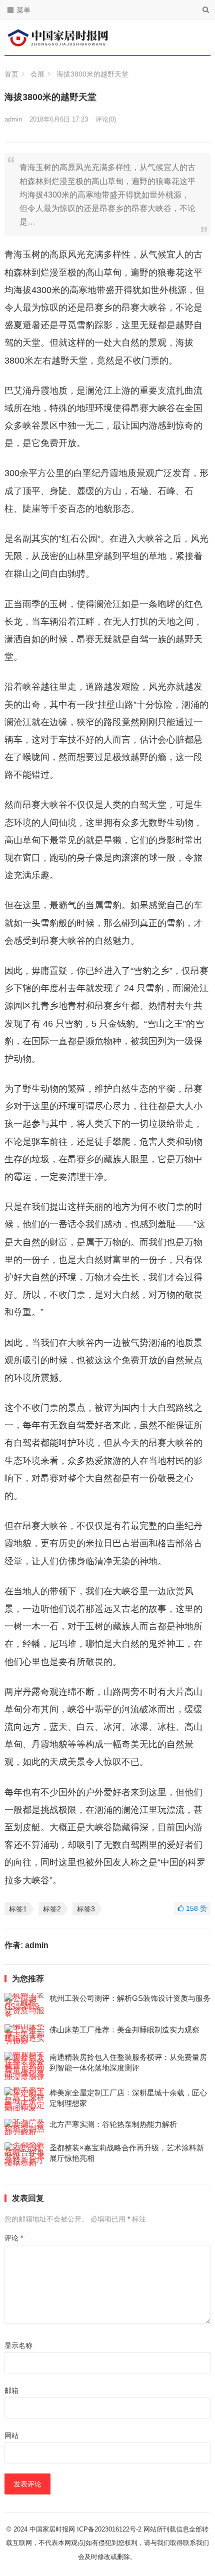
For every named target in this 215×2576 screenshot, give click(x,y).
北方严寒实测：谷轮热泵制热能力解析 (113, 2124)
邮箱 (11, 2390)
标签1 (18, 1909)
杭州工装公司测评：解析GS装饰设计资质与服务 (130, 1998)
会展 (37, 74)
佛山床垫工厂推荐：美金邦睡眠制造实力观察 (124, 2030)
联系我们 (196, 2543)
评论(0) (106, 119)
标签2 (52, 1909)
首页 (11, 74)
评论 (14, 2238)
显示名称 (18, 2345)
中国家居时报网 (52, 2529)
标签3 (86, 1909)
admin (13, 119)
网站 (11, 2435)
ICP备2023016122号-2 (109, 2529)
